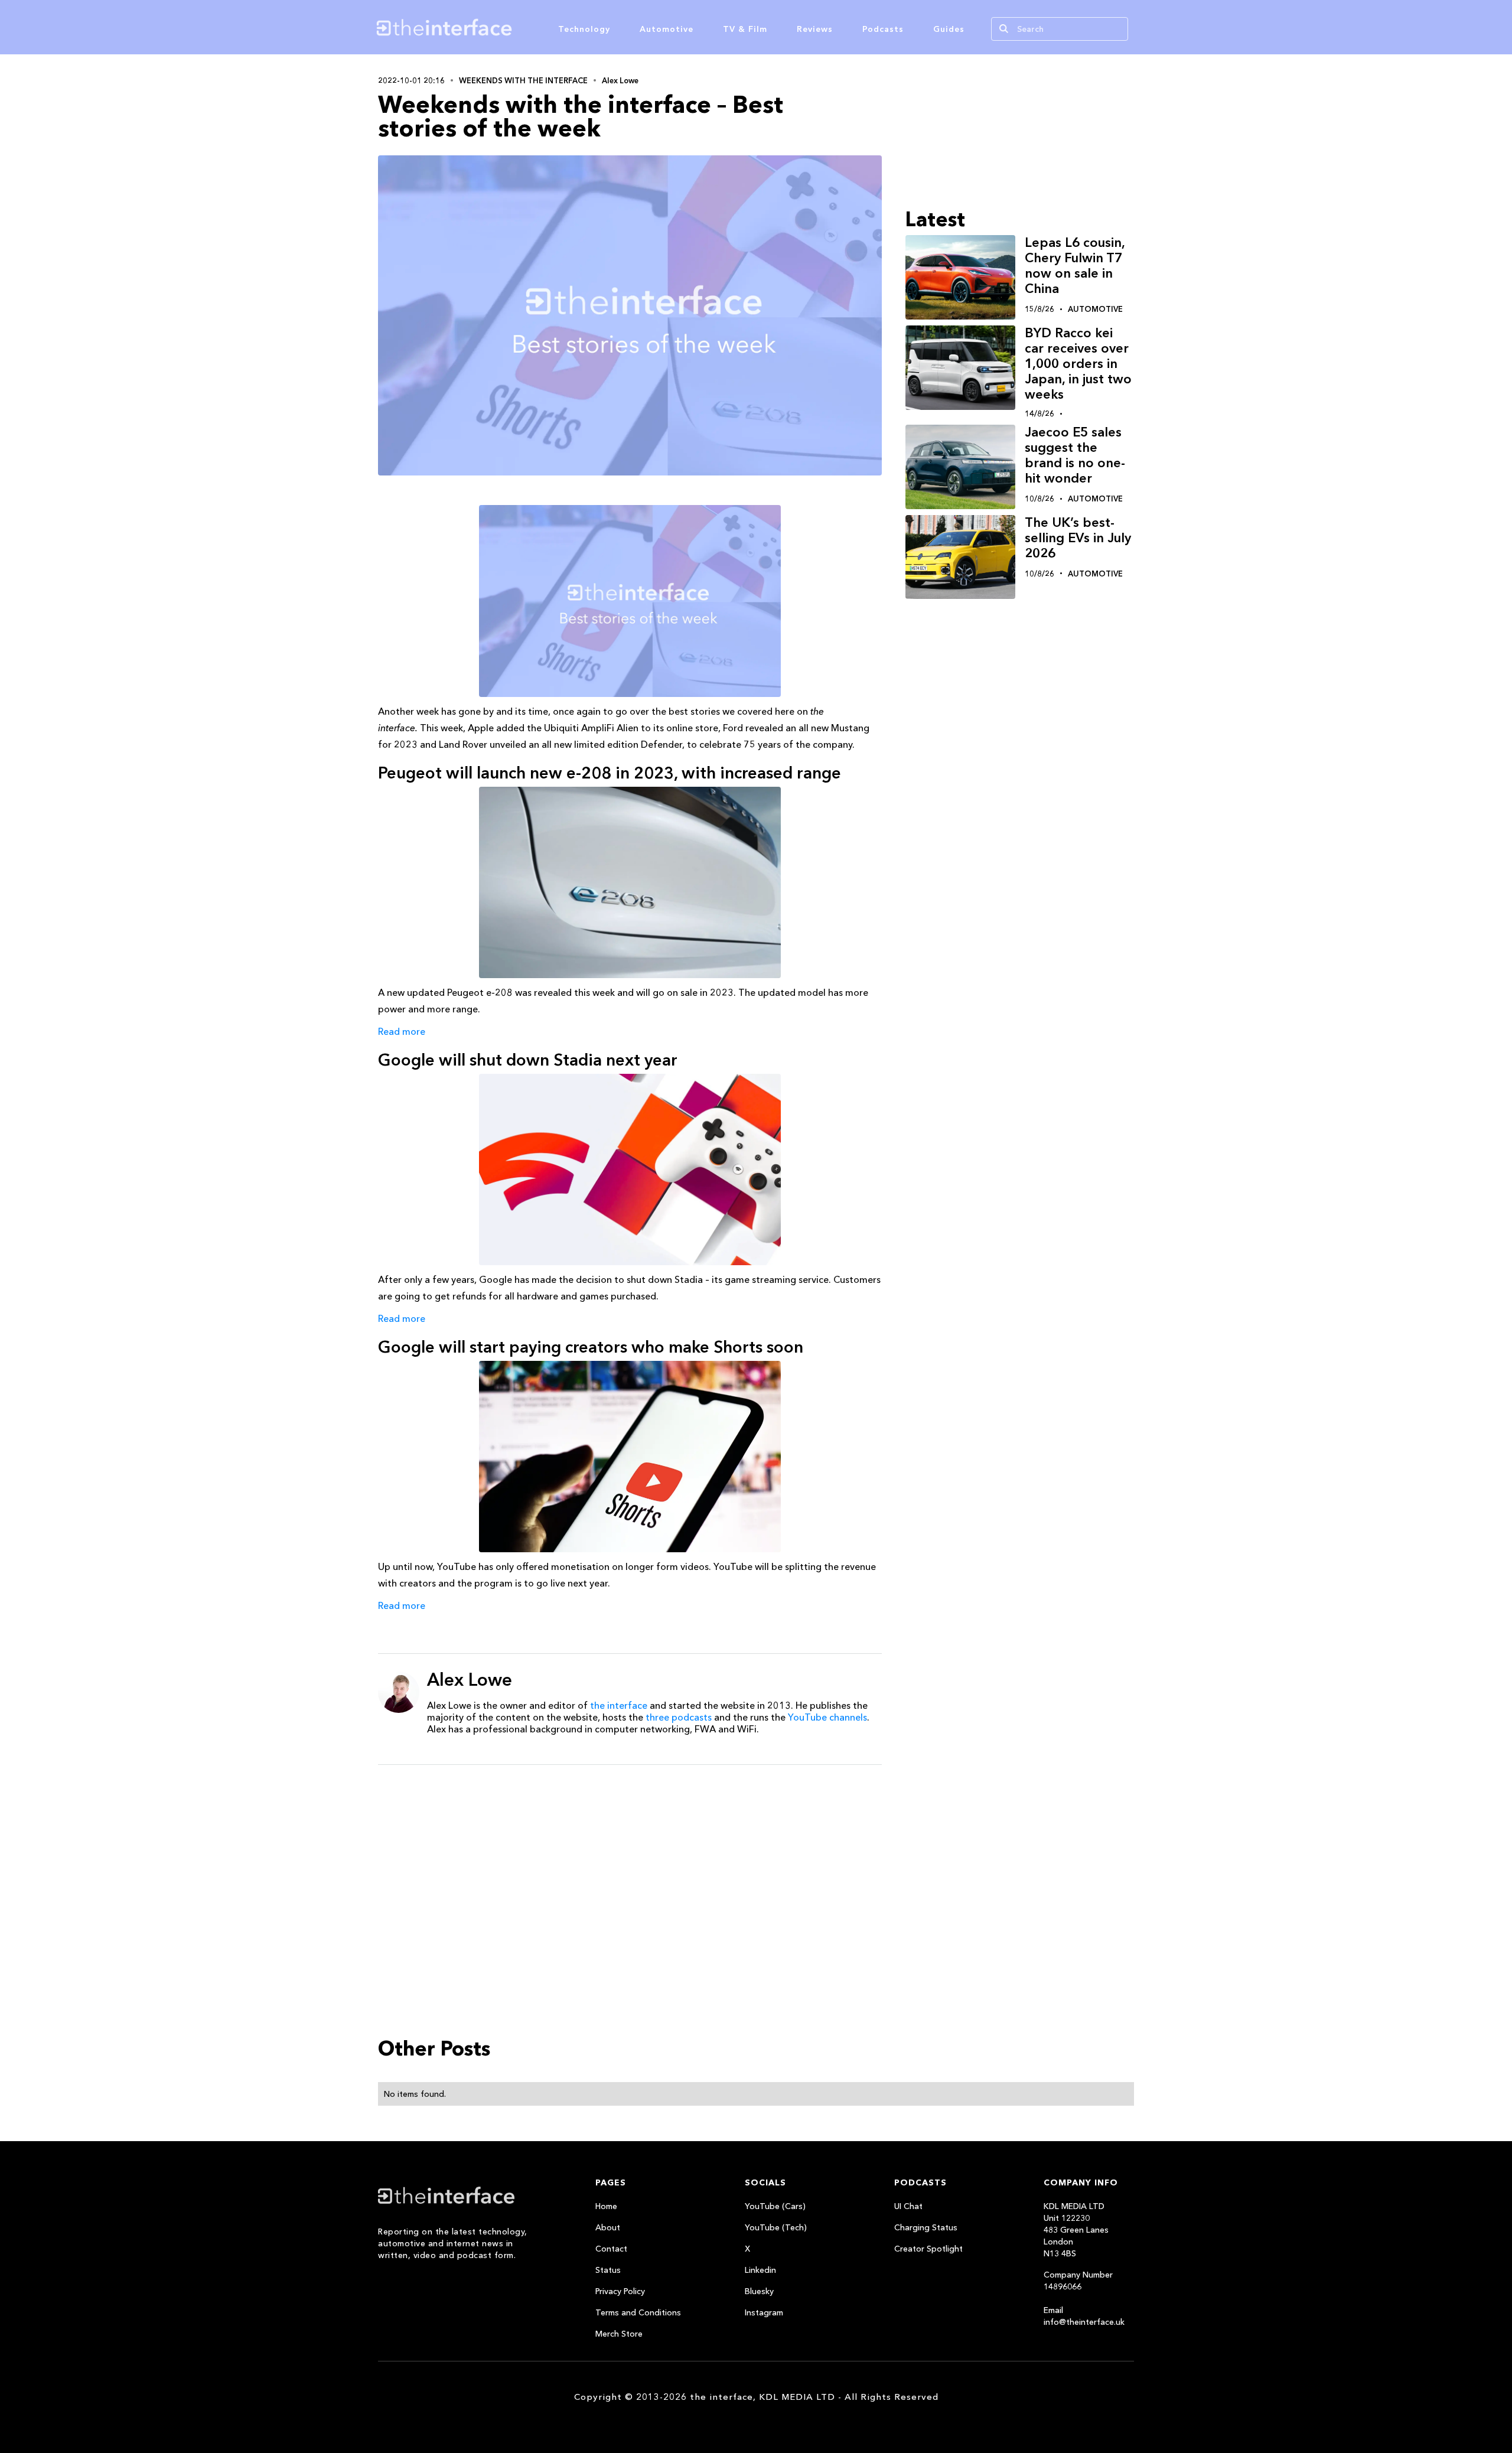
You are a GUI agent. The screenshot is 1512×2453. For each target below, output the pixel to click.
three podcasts (679, 1717)
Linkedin (760, 2270)
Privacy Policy (620, 2291)
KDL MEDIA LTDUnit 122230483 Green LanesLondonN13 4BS (1076, 2230)
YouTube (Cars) (775, 2206)
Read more (402, 1031)
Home (606, 2206)
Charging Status (926, 2227)
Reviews (815, 29)
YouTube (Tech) (776, 2227)
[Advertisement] (630, 1865)
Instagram (764, 2312)
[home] (501, 27)
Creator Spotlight (928, 2249)
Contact (611, 2249)
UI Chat (908, 2206)
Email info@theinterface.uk (1084, 2316)
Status (608, 2270)
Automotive (667, 29)
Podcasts (883, 29)
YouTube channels (827, 1717)
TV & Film (745, 29)
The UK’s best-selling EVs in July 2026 (1078, 538)
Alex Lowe (620, 80)
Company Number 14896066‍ (1078, 2281)
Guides (949, 29)
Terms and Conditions (638, 2312)
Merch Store (619, 2334)
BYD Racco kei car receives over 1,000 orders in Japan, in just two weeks (1078, 364)
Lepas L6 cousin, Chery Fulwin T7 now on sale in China (1075, 266)
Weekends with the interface (523, 80)
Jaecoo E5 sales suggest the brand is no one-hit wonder (1075, 455)
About (608, 2227)
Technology (584, 29)
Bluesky (759, 2291)
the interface (619, 1705)
